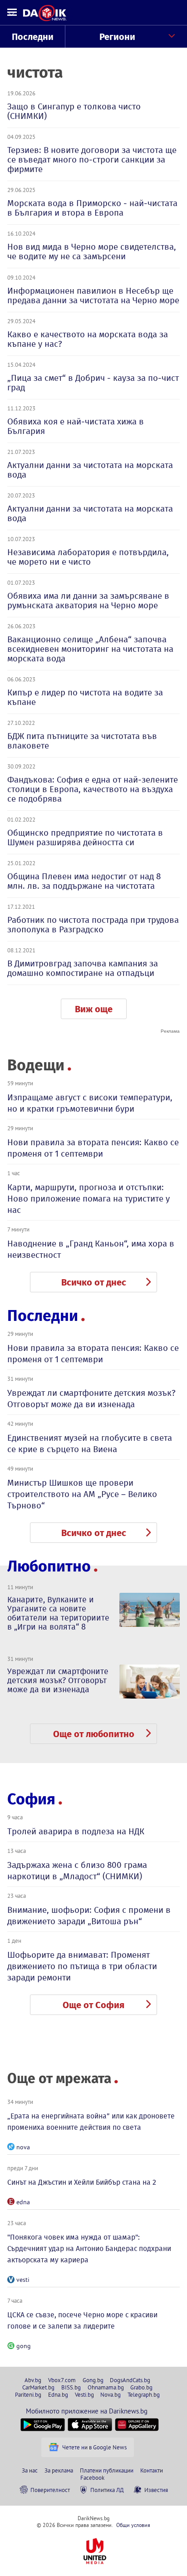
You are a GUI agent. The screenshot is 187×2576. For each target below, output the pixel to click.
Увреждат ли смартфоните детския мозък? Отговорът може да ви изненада (91, 1399)
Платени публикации (107, 2470)
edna (23, 2202)
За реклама (59, 2470)
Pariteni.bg (28, 2394)
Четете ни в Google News (94, 2447)
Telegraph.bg (144, 2394)
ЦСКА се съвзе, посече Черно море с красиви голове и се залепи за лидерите (82, 2320)
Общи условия (133, 2525)
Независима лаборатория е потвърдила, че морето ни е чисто (88, 557)
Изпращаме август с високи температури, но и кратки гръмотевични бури (90, 1103)
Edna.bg (58, 2394)
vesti (23, 2280)
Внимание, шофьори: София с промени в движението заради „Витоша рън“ (89, 1916)
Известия (156, 2490)
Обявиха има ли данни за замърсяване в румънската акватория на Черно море (88, 601)
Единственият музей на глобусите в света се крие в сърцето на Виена (90, 1443)
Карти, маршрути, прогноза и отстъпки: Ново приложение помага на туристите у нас (89, 1199)
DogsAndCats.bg (130, 2380)
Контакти (152, 2470)
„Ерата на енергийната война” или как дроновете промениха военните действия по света (91, 2122)
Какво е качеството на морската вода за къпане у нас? (88, 339)
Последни (33, 37)
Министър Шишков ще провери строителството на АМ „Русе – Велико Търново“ (82, 1494)
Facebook (92, 2477)
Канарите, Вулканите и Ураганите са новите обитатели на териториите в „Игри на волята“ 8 (58, 1613)
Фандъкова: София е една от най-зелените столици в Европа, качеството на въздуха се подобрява (93, 789)
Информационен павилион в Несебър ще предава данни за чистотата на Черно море (93, 296)
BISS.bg (71, 2387)
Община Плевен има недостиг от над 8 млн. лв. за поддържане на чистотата (84, 881)
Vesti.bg (84, 2394)
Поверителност (50, 2490)
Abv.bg (33, 2380)
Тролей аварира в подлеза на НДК (76, 1831)
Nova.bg (111, 2394)
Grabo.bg (141, 2387)
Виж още (94, 1009)
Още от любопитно (94, 1734)
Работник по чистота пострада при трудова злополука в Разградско (93, 925)
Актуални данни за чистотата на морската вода (90, 470)
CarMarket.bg (38, 2387)
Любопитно (49, 1566)
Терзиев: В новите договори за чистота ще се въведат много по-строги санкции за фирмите (92, 160)
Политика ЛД (107, 2490)
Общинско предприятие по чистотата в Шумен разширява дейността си (85, 837)
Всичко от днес (94, 1282)
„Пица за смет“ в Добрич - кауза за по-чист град (93, 383)
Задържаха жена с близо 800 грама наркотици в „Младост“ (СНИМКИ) (77, 1871)
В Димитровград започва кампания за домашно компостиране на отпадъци (83, 968)
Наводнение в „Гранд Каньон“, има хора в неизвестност (91, 1249)
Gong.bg (93, 2380)
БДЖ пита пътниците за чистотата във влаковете (82, 741)
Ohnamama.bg (106, 2387)
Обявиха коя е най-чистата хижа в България (76, 426)
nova (23, 2147)
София (31, 1799)
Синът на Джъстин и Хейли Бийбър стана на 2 (82, 2182)
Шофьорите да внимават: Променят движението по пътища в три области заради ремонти (82, 1966)
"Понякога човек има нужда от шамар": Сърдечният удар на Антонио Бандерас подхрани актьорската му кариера (89, 2248)
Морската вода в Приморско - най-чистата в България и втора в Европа (92, 208)
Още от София (93, 2005)
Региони (117, 37)
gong (24, 2346)
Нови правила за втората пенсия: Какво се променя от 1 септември (93, 1148)
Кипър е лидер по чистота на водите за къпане (85, 697)
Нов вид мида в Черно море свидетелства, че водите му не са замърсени (92, 251)
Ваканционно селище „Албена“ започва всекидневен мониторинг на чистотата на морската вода (90, 649)
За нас (30, 2470)
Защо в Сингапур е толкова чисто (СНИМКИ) (74, 111)
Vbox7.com (62, 2380)
